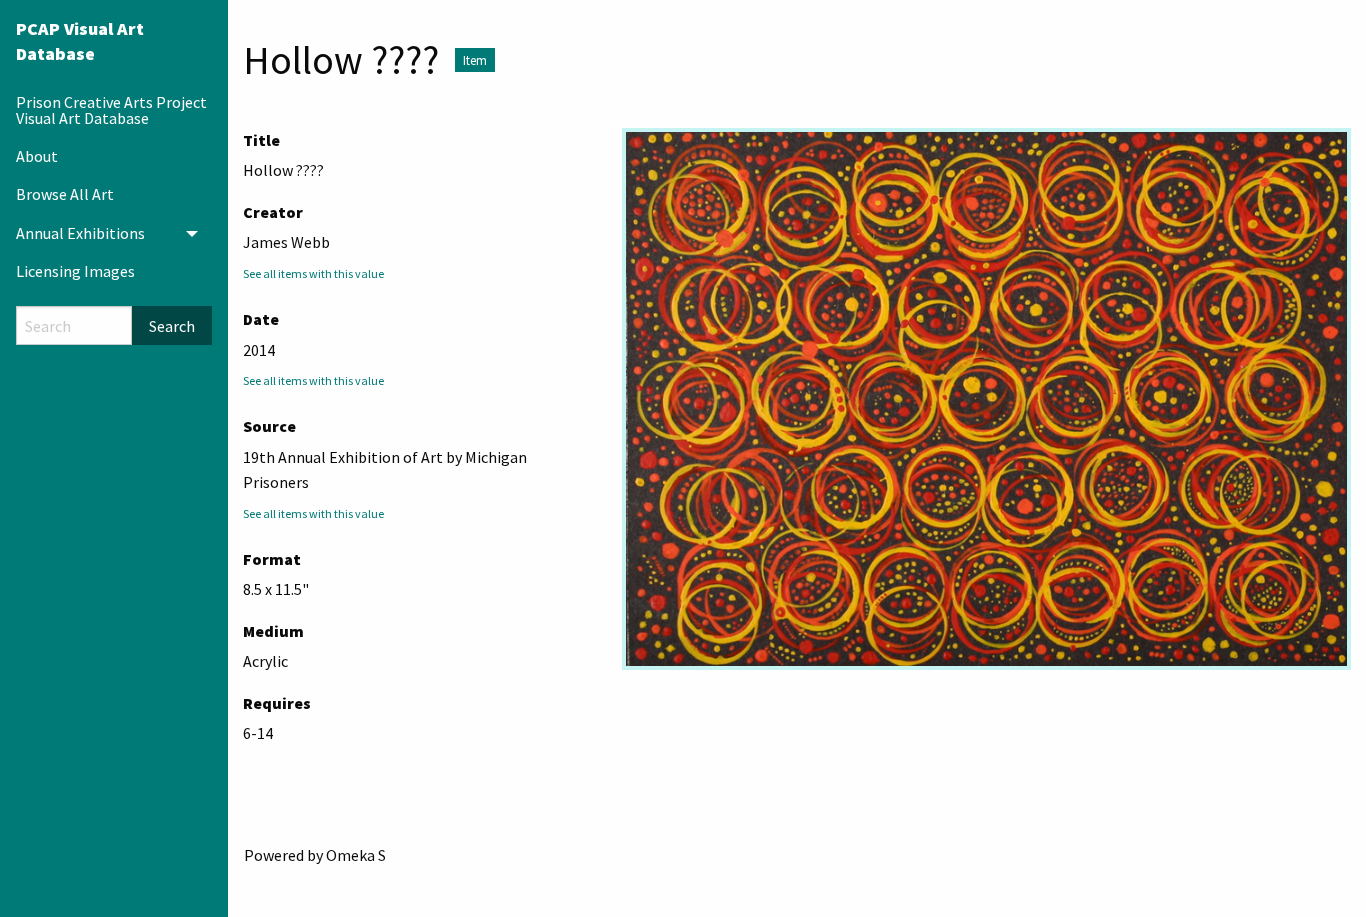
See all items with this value (313, 273)
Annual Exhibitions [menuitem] (80, 233)
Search (172, 326)
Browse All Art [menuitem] (65, 194)
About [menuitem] (37, 156)
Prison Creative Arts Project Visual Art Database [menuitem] (111, 110)
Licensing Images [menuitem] (75, 271)
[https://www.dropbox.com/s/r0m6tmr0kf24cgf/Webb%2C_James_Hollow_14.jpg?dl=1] (986, 399)
